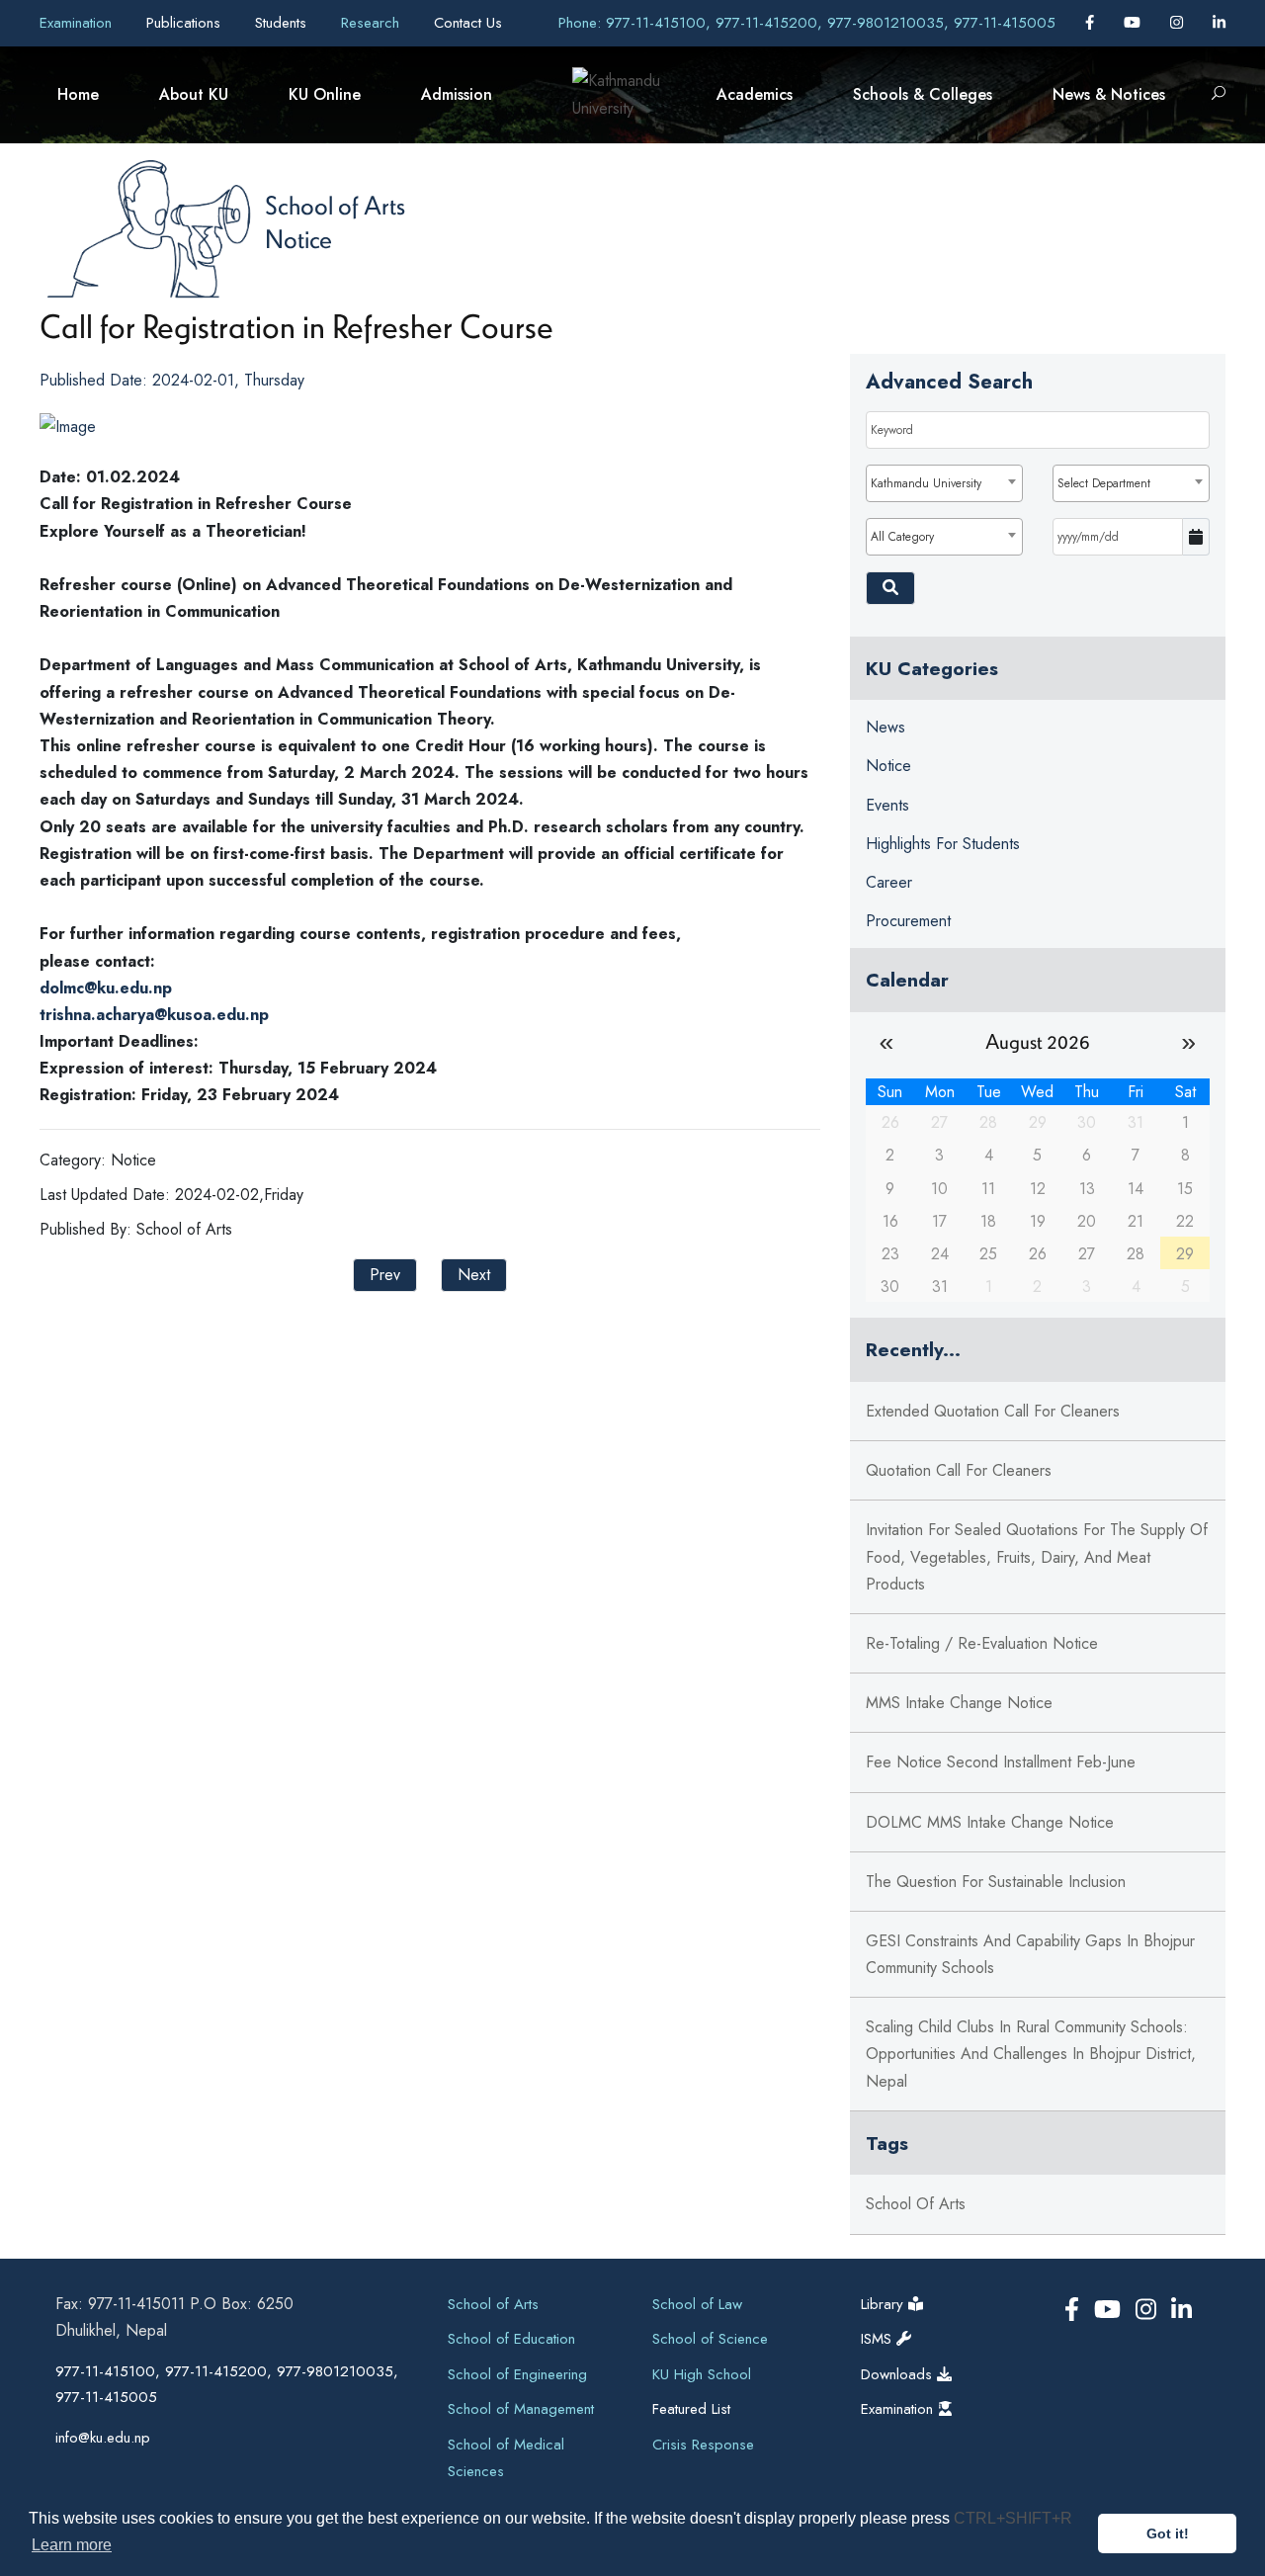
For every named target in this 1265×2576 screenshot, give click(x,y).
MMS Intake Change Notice (959, 1703)
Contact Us (468, 23)
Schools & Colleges (923, 94)
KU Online (325, 94)
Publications (186, 23)
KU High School (702, 2374)
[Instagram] (1179, 23)
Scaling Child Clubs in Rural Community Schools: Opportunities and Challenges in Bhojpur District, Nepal (1031, 2054)
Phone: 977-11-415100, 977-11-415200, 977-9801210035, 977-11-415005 (807, 23)
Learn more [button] (72, 2545)
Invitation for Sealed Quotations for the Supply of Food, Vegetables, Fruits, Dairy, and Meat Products (1037, 1556)
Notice (298, 238)
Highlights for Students (943, 844)
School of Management (521, 2409)
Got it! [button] (1168, 2533)
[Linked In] (1219, 23)
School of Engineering (517, 2374)
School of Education (511, 2339)
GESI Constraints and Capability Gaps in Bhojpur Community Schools (1030, 1954)
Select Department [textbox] (1104, 483)
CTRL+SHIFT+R (1013, 2518)
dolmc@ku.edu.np (106, 988)
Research (373, 23)
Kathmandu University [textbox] (926, 483)
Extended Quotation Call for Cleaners (993, 1411)
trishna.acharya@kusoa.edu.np (154, 1015)
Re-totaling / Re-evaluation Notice (982, 1643)
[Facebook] (1092, 23)
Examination (78, 23)
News (885, 727)
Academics (755, 94)
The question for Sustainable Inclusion (996, 1882)
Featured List (691, 2409)
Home (78, 94)
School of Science (710, 2339)
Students (283, 23)
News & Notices (1109, 94)
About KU (194, 94)
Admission (457, 94)
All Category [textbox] (902, 537)
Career (889, 882)
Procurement (908, 921)
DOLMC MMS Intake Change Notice (990, 1822)
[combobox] (944, 483)
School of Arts (335, 205)
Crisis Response (703, 2445)
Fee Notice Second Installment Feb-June (1001, 1762)
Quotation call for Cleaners (959, 1470)
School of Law (697, 2304)
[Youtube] (1135, 23)
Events (887, 805)
